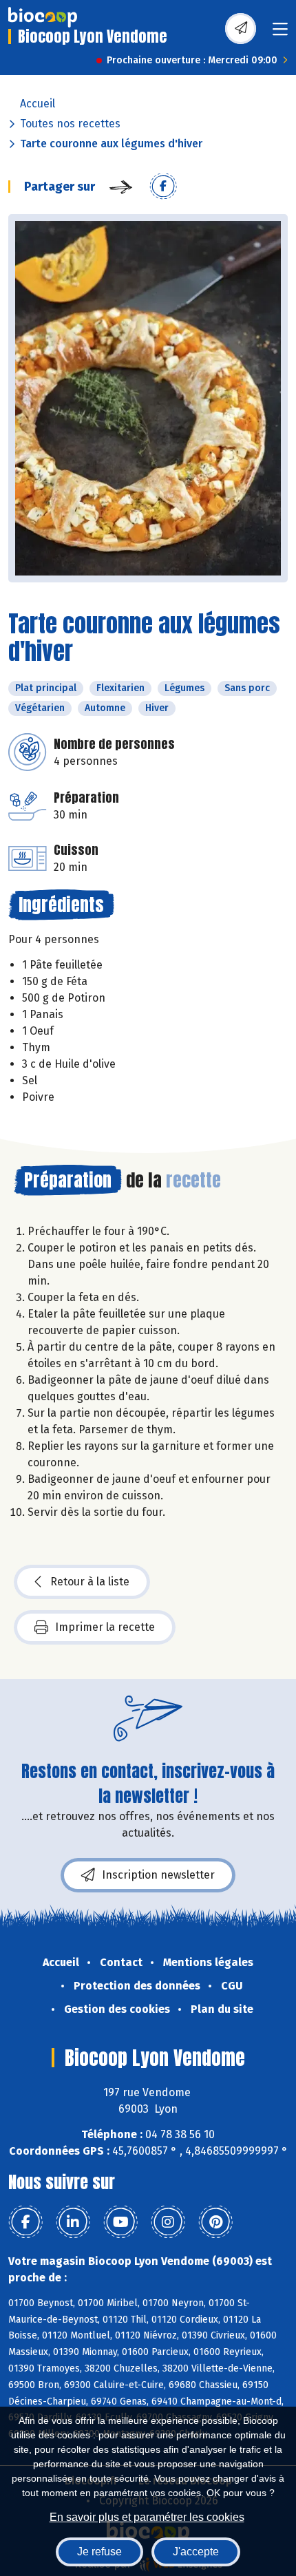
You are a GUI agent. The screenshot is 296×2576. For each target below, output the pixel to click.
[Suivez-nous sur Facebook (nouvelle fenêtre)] (25, 2222)
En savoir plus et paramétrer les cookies (147, 2517)
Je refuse (99, 2552)
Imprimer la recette (105, 1627)
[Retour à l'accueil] (43, 17)
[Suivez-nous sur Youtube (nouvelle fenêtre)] (120, 2222)
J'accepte (196, 2552)
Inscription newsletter (158, 1875)
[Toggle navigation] (280, 33)
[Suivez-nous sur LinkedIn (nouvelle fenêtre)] (73, 2222)
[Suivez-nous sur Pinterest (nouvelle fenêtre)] (215, 2222)
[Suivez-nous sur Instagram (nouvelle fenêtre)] (168, 2222)
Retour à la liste (90, 1582)
